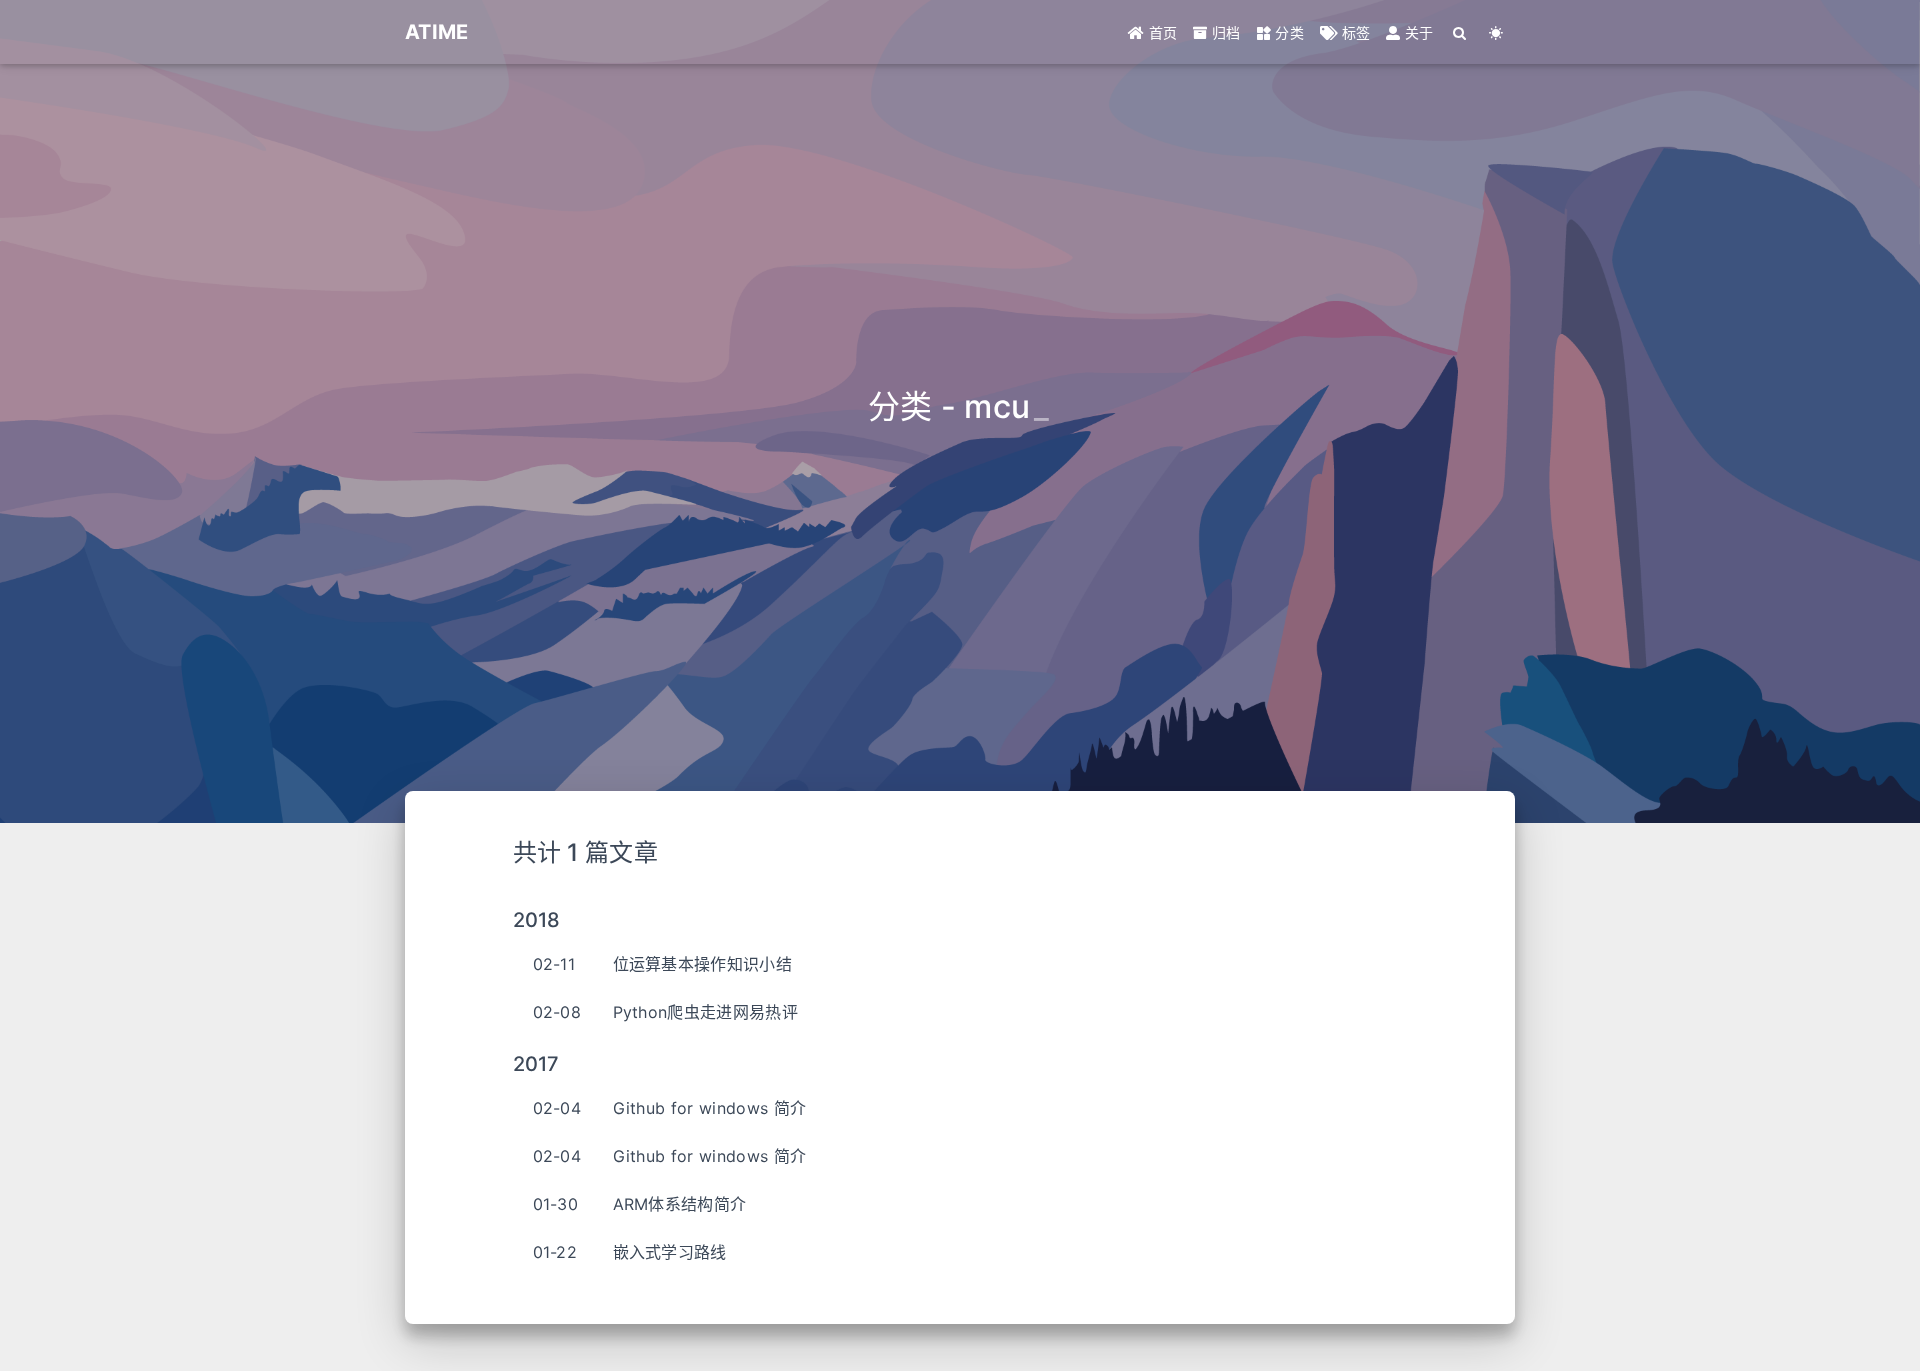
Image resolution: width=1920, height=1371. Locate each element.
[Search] (1460, 32)
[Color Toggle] (1496, 32)
